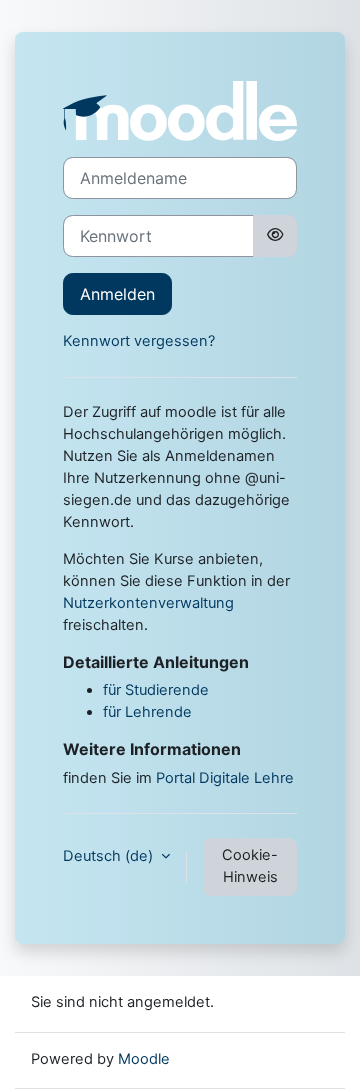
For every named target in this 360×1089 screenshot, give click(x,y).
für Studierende (156, 690)
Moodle (144, 1059)
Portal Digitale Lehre (225, 778)
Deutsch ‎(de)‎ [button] (110, 856)
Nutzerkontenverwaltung (148, 603)
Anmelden (117, 294)
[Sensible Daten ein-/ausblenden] (275, 236)
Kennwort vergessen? (139, 341)
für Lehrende (147, 712)
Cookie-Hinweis (250, 866)
